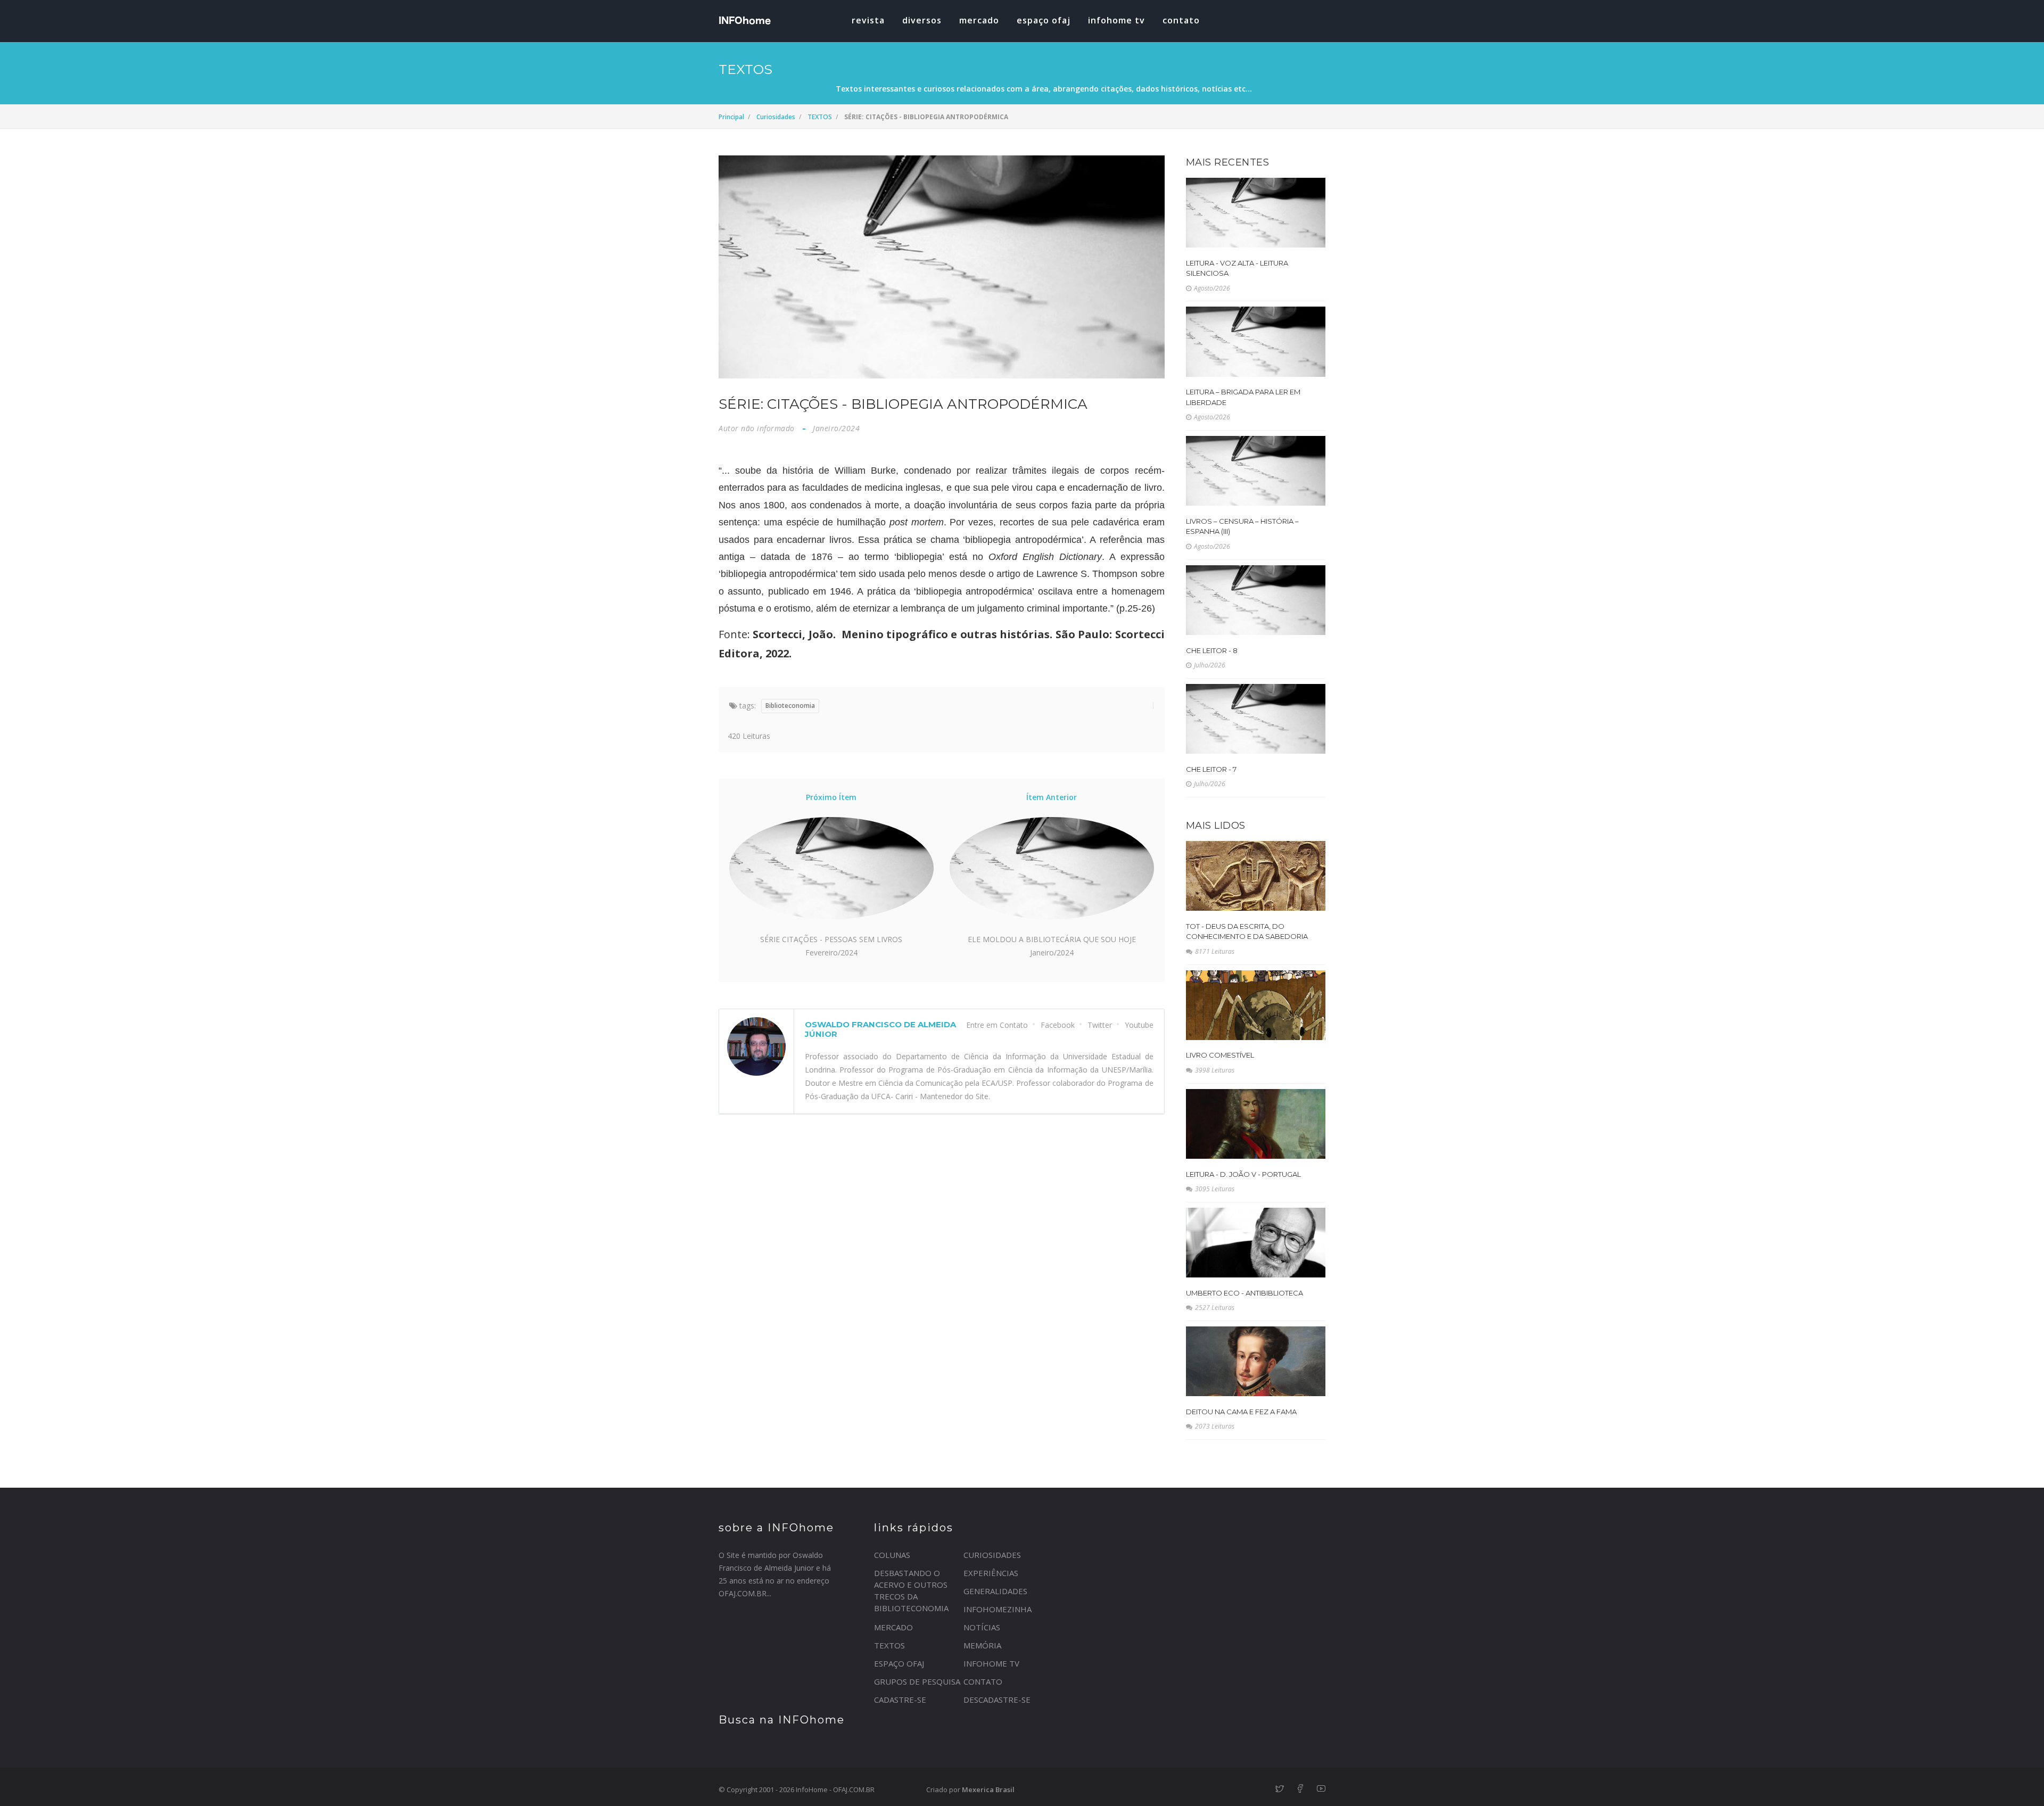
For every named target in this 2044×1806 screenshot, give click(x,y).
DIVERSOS (922, 20)
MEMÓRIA (982, 1645)
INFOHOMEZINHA (998, 1609)
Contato (1181, 20)
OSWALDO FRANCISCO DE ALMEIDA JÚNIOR (880, 1029)
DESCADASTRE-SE (997, 1700)
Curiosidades (776, 117)
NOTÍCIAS (982, 1627)
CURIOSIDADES (992, 1555)
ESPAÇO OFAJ (1044, 20)
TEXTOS (820, 117)
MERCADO (979, 20)
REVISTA (868, 20)
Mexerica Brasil (988, 1789)
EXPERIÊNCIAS (991, 1573)
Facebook (1058, 1025)
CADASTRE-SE (900, 1700)
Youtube (1139, 1025)
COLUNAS (892, 1555)
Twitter (1100, 1025)
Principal (731, 117)
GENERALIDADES (995, 1591)
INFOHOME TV (1116, 20)
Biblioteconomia (790, 706)
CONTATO (983, 1681)
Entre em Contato (997, 1025)
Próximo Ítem (831, 797)
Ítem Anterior (1052, 797)
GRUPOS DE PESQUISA (917, 1681)
